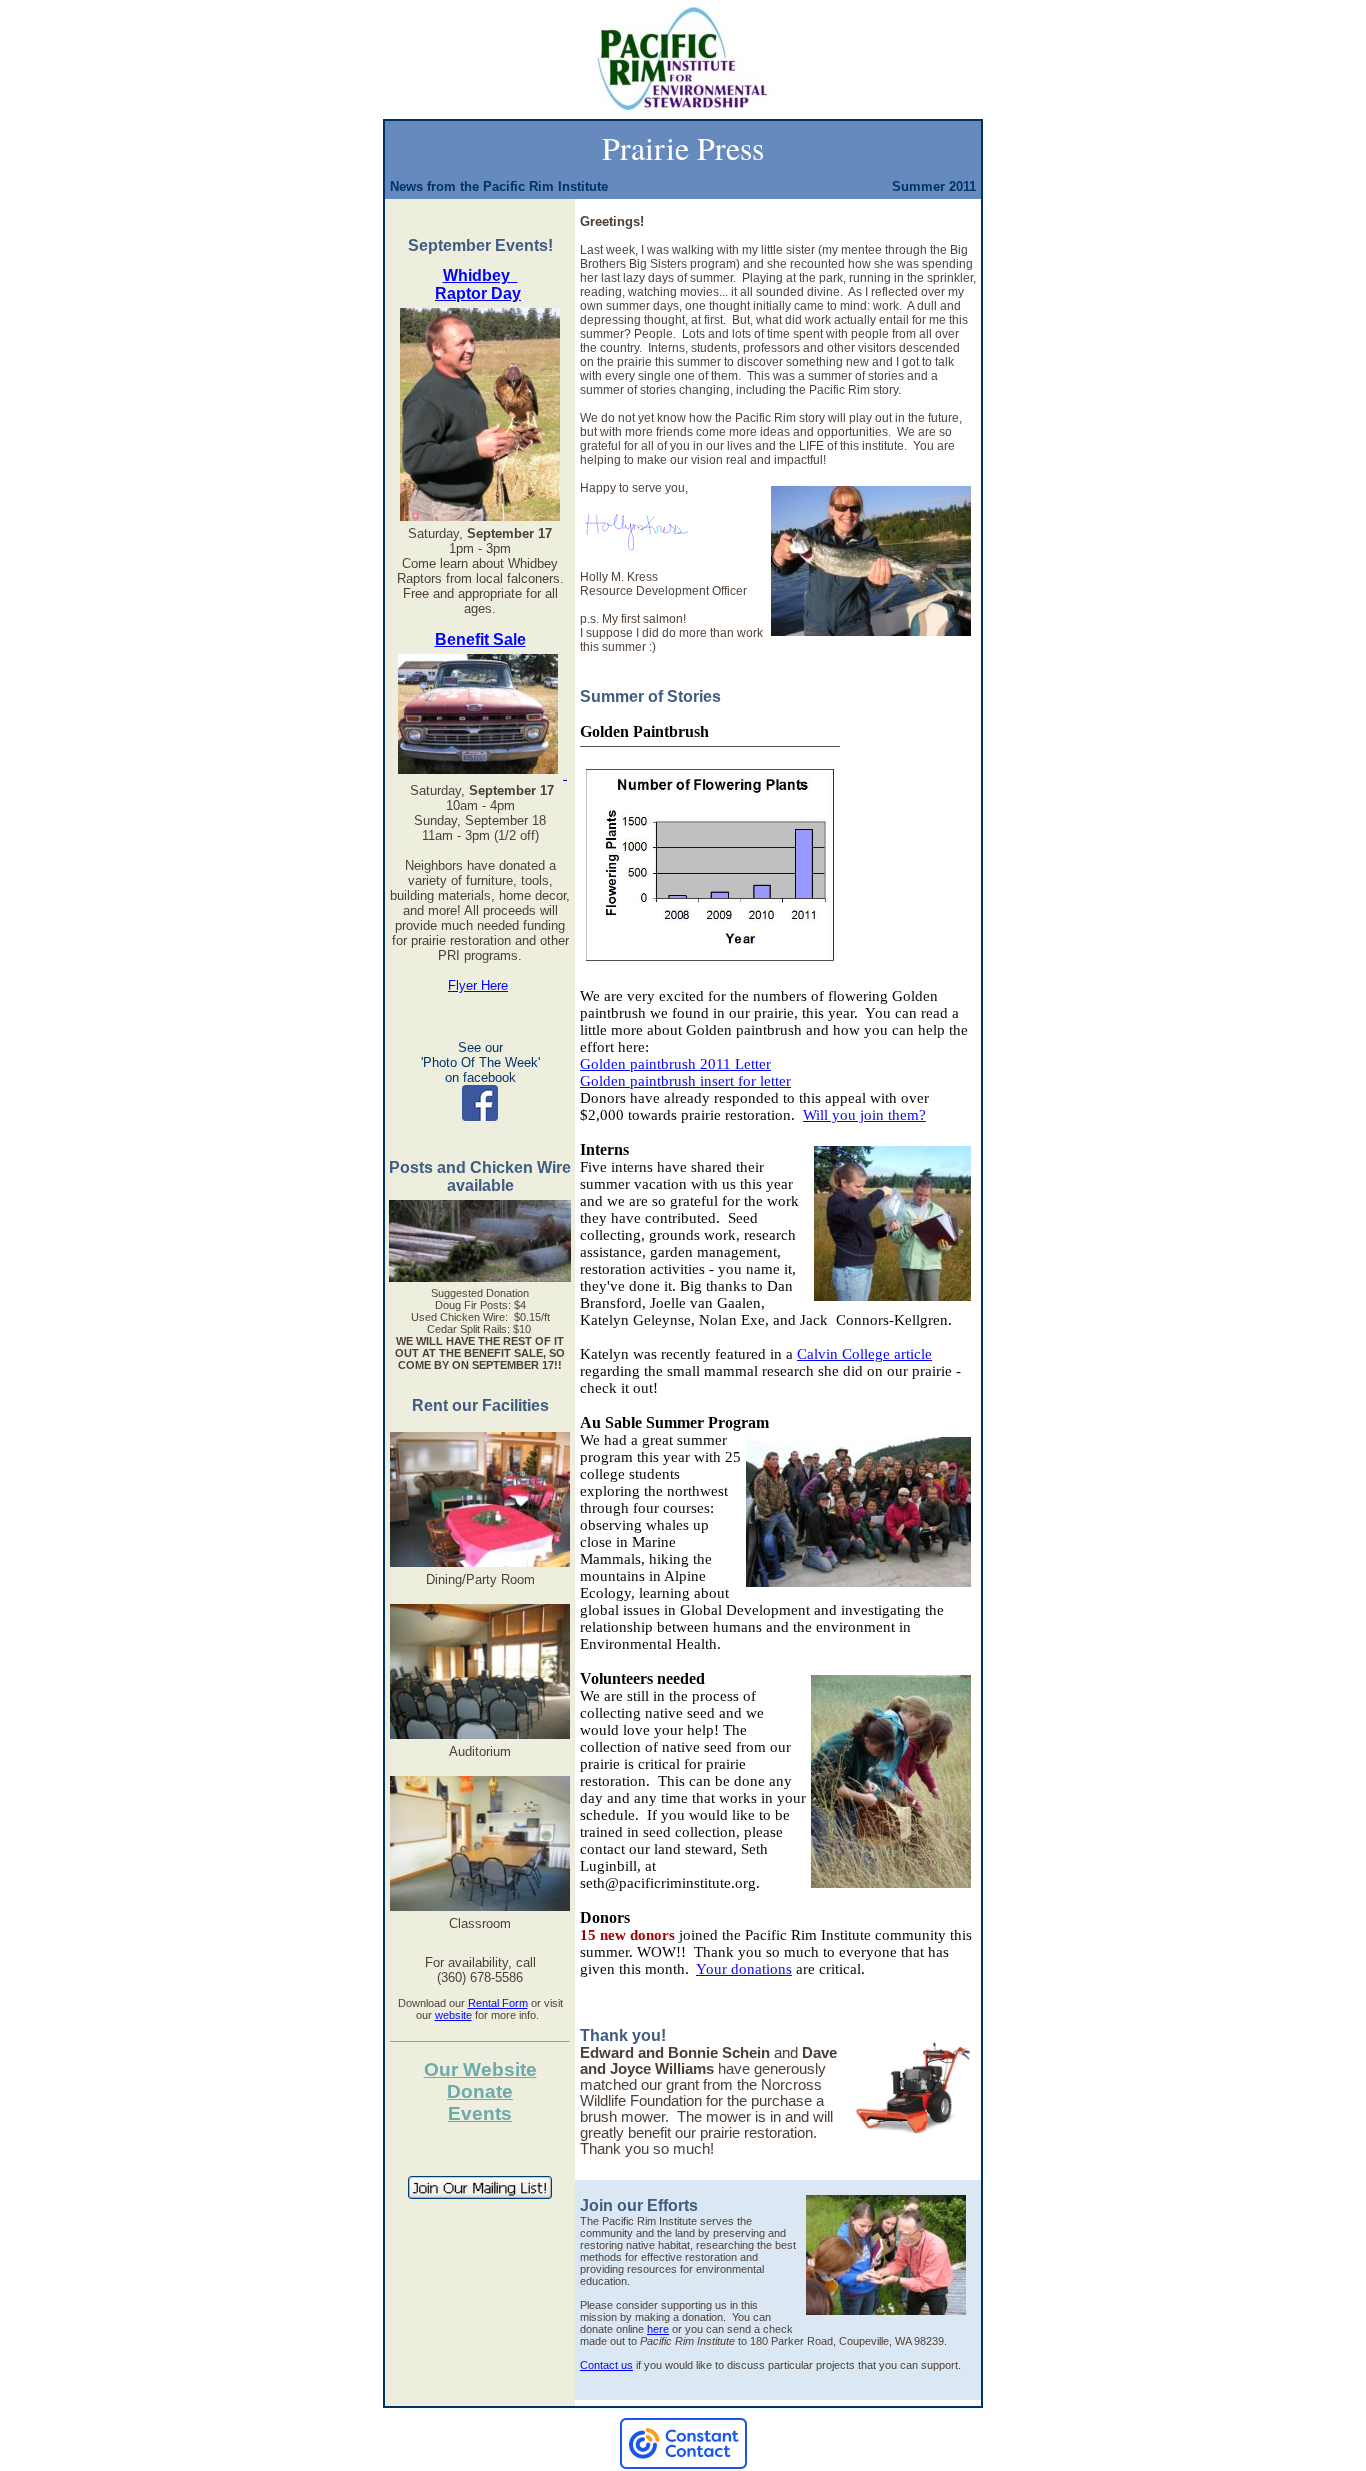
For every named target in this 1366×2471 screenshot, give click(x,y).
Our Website (480, 2069)
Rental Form (498, 2003)
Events (480, 2113)
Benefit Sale (480, 639)
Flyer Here (478, 985)
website (453, 2015)
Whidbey (480, 275)
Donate (480, 2091)
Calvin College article (864, 1354)
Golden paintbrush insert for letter (685, 1081)
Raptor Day (478, 293)
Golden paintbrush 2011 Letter (675, 1064)
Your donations (744, 1969)
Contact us (606, 2365)
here (658, 2329)
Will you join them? (864, 1115)
